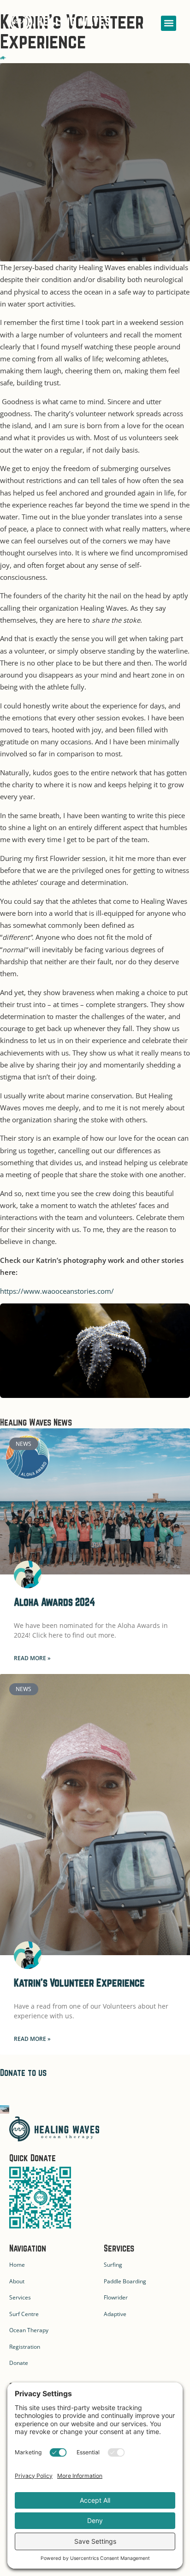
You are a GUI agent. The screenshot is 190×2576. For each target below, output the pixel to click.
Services (20, 2297)
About (17, 2281)
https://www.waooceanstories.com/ (57, 1291)
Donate (19, 2363)
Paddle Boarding (125, 2281)
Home (17, 2265)
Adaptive (115, 2314)
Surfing (113, 2265)
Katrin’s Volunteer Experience (79, 1983)
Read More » (32, 1658)
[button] (169, 23)
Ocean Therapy (29, 2330)
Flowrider (116, 2297)
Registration (25, 2347)
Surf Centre (24, 2314)
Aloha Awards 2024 (54, 1602)
